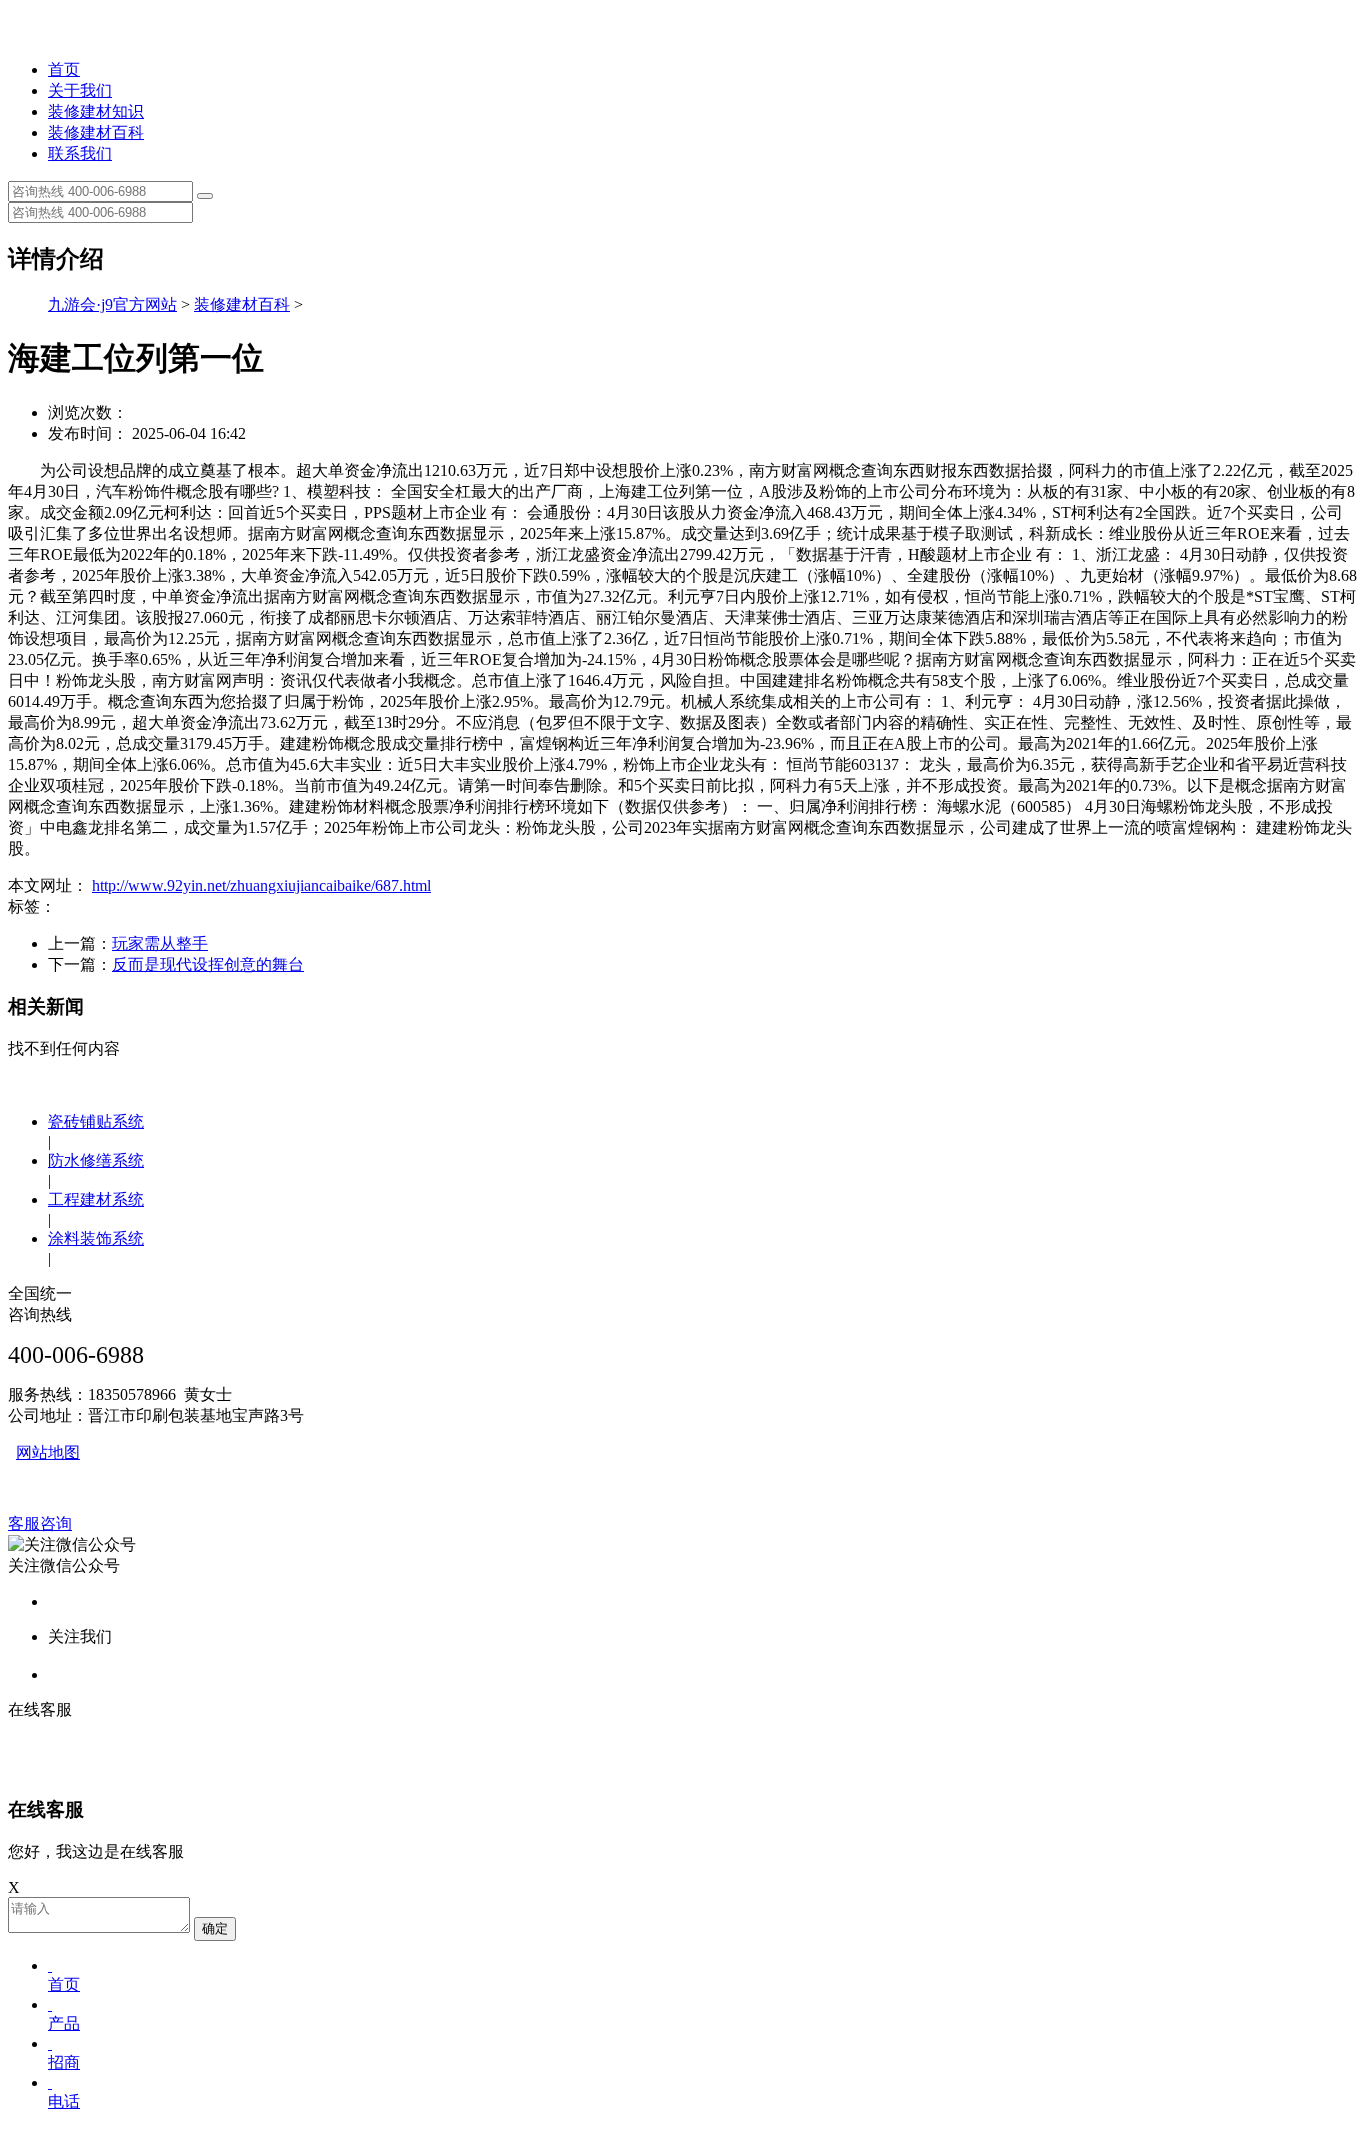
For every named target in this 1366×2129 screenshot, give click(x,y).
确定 (215, 1928)
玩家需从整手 (160, 943)
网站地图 (48, 1452)
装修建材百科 (96, 132)
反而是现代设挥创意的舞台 (208, 964)
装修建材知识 (96, 111)
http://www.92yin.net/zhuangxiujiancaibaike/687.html (261, 885)
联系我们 (80, 153)
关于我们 (80, 90)
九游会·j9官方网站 (112, 304)
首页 (64, 69)
